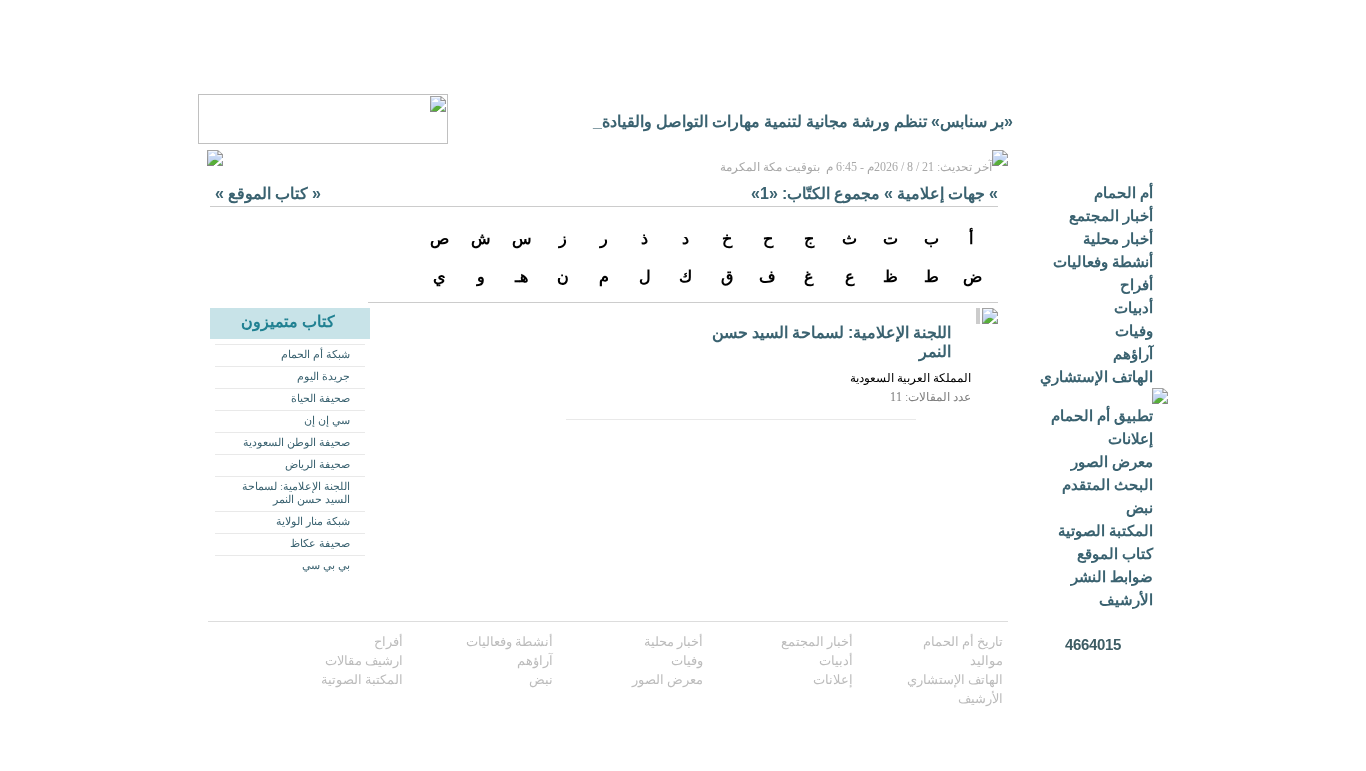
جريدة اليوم (323, 376)
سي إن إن (327, 420)
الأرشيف (1126, 599)
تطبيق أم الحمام (1102, 415)
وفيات (1134, 330)
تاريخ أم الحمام (963, 641)
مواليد (986, 660)
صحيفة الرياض (317, 464)
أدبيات (1133, 307)
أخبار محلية (1118, 238)
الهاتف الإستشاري (1096, 376)
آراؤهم (1133, 353)
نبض (1139, 507)
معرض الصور (1112, 461)
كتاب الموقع (1115, 553)
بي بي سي (326, 565)
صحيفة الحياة (320, 398)
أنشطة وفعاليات (1103, 261)
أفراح (1136, 284)
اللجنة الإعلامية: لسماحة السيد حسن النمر (296, 492)
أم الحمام (1123, 192)
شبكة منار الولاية (313, 521)
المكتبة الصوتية (1105, 530)
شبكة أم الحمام (315, 354)
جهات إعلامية (941, 193)
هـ (521, 276)
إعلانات (1130, 438)
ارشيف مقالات (364, 660)
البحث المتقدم (1107, 484)
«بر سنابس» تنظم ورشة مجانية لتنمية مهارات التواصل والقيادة (807, 121)
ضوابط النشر (1112, 576)
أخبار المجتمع (1111, 215)
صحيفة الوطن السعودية (296, 442)
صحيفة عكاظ (320, 543)
